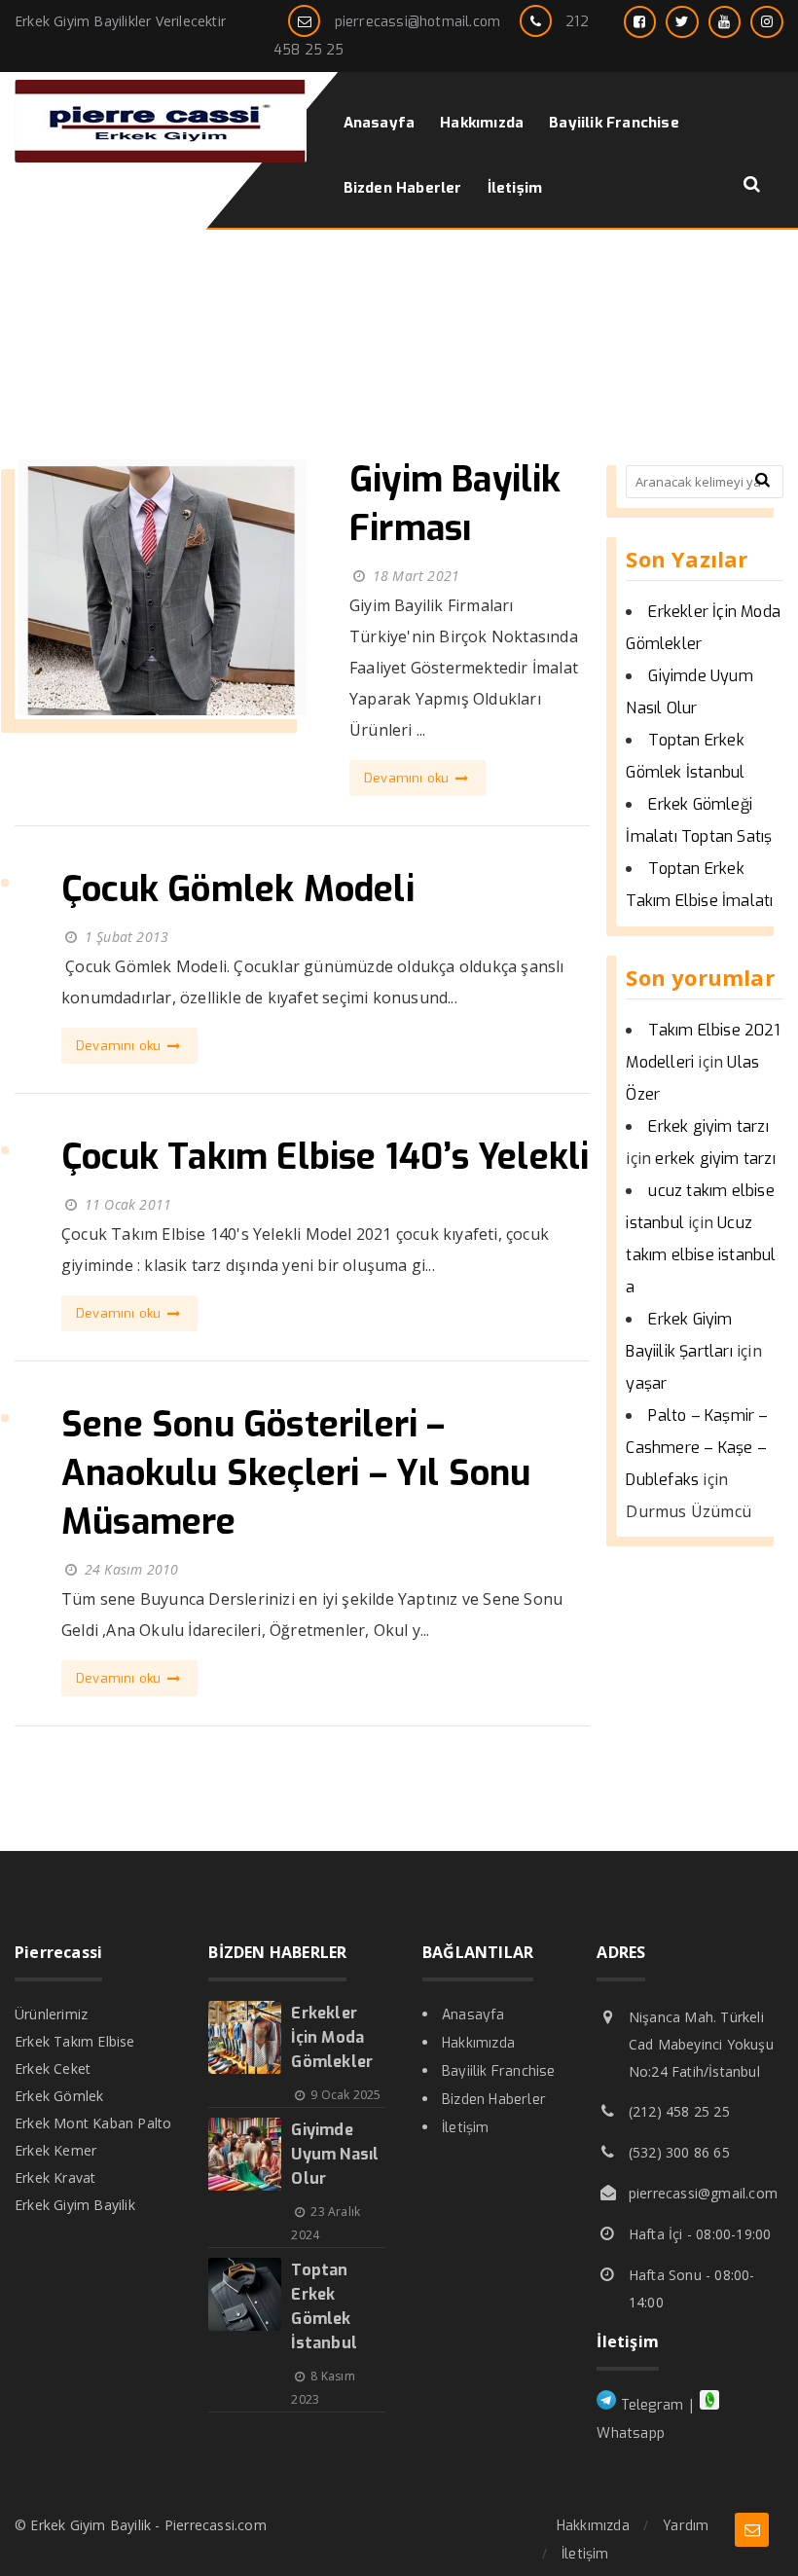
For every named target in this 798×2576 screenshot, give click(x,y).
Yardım (686, 2526)
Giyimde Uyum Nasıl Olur (335, 2154)
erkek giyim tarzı (715, 1159)
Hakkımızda (478, 2043)
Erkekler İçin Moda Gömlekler (332, 2037)
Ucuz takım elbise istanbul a (701, 1255)
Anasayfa (473, 2015)
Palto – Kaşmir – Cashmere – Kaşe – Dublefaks (697, 1448)
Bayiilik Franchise (499, 2071)
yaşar (646, 1383)
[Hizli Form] (752, 2530)
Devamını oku (409, 778)
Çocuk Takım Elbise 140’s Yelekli (325, 1157)
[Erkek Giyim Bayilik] (161, 157)
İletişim (466, 2128)
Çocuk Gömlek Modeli (238, 889)
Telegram (650, 2405)
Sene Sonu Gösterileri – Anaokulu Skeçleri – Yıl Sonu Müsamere (296, 1473)
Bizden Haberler (494, 2100)
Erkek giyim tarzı (708, 1126)
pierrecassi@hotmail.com (418, 22)
